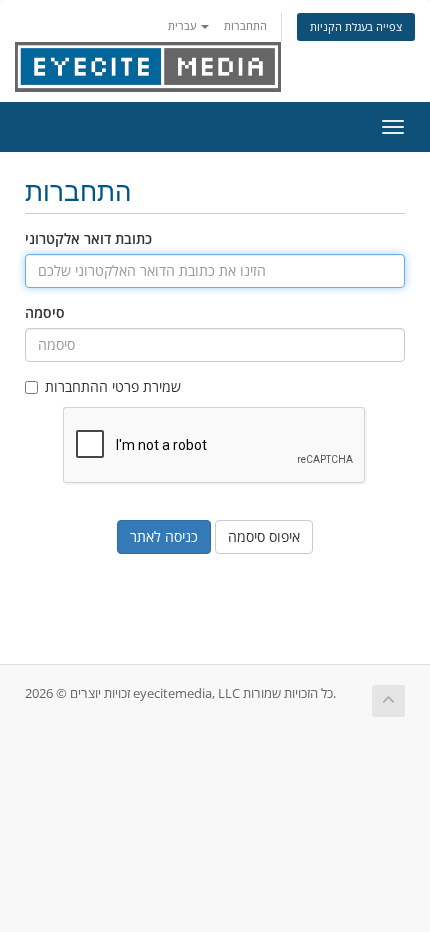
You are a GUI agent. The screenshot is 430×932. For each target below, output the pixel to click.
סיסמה (45, 312)
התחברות (245, 25)
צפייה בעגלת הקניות (356, 26)
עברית (183, 25)
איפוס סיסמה (264, 536)
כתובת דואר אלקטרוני (88, 238)
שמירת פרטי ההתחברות (113, 386)
